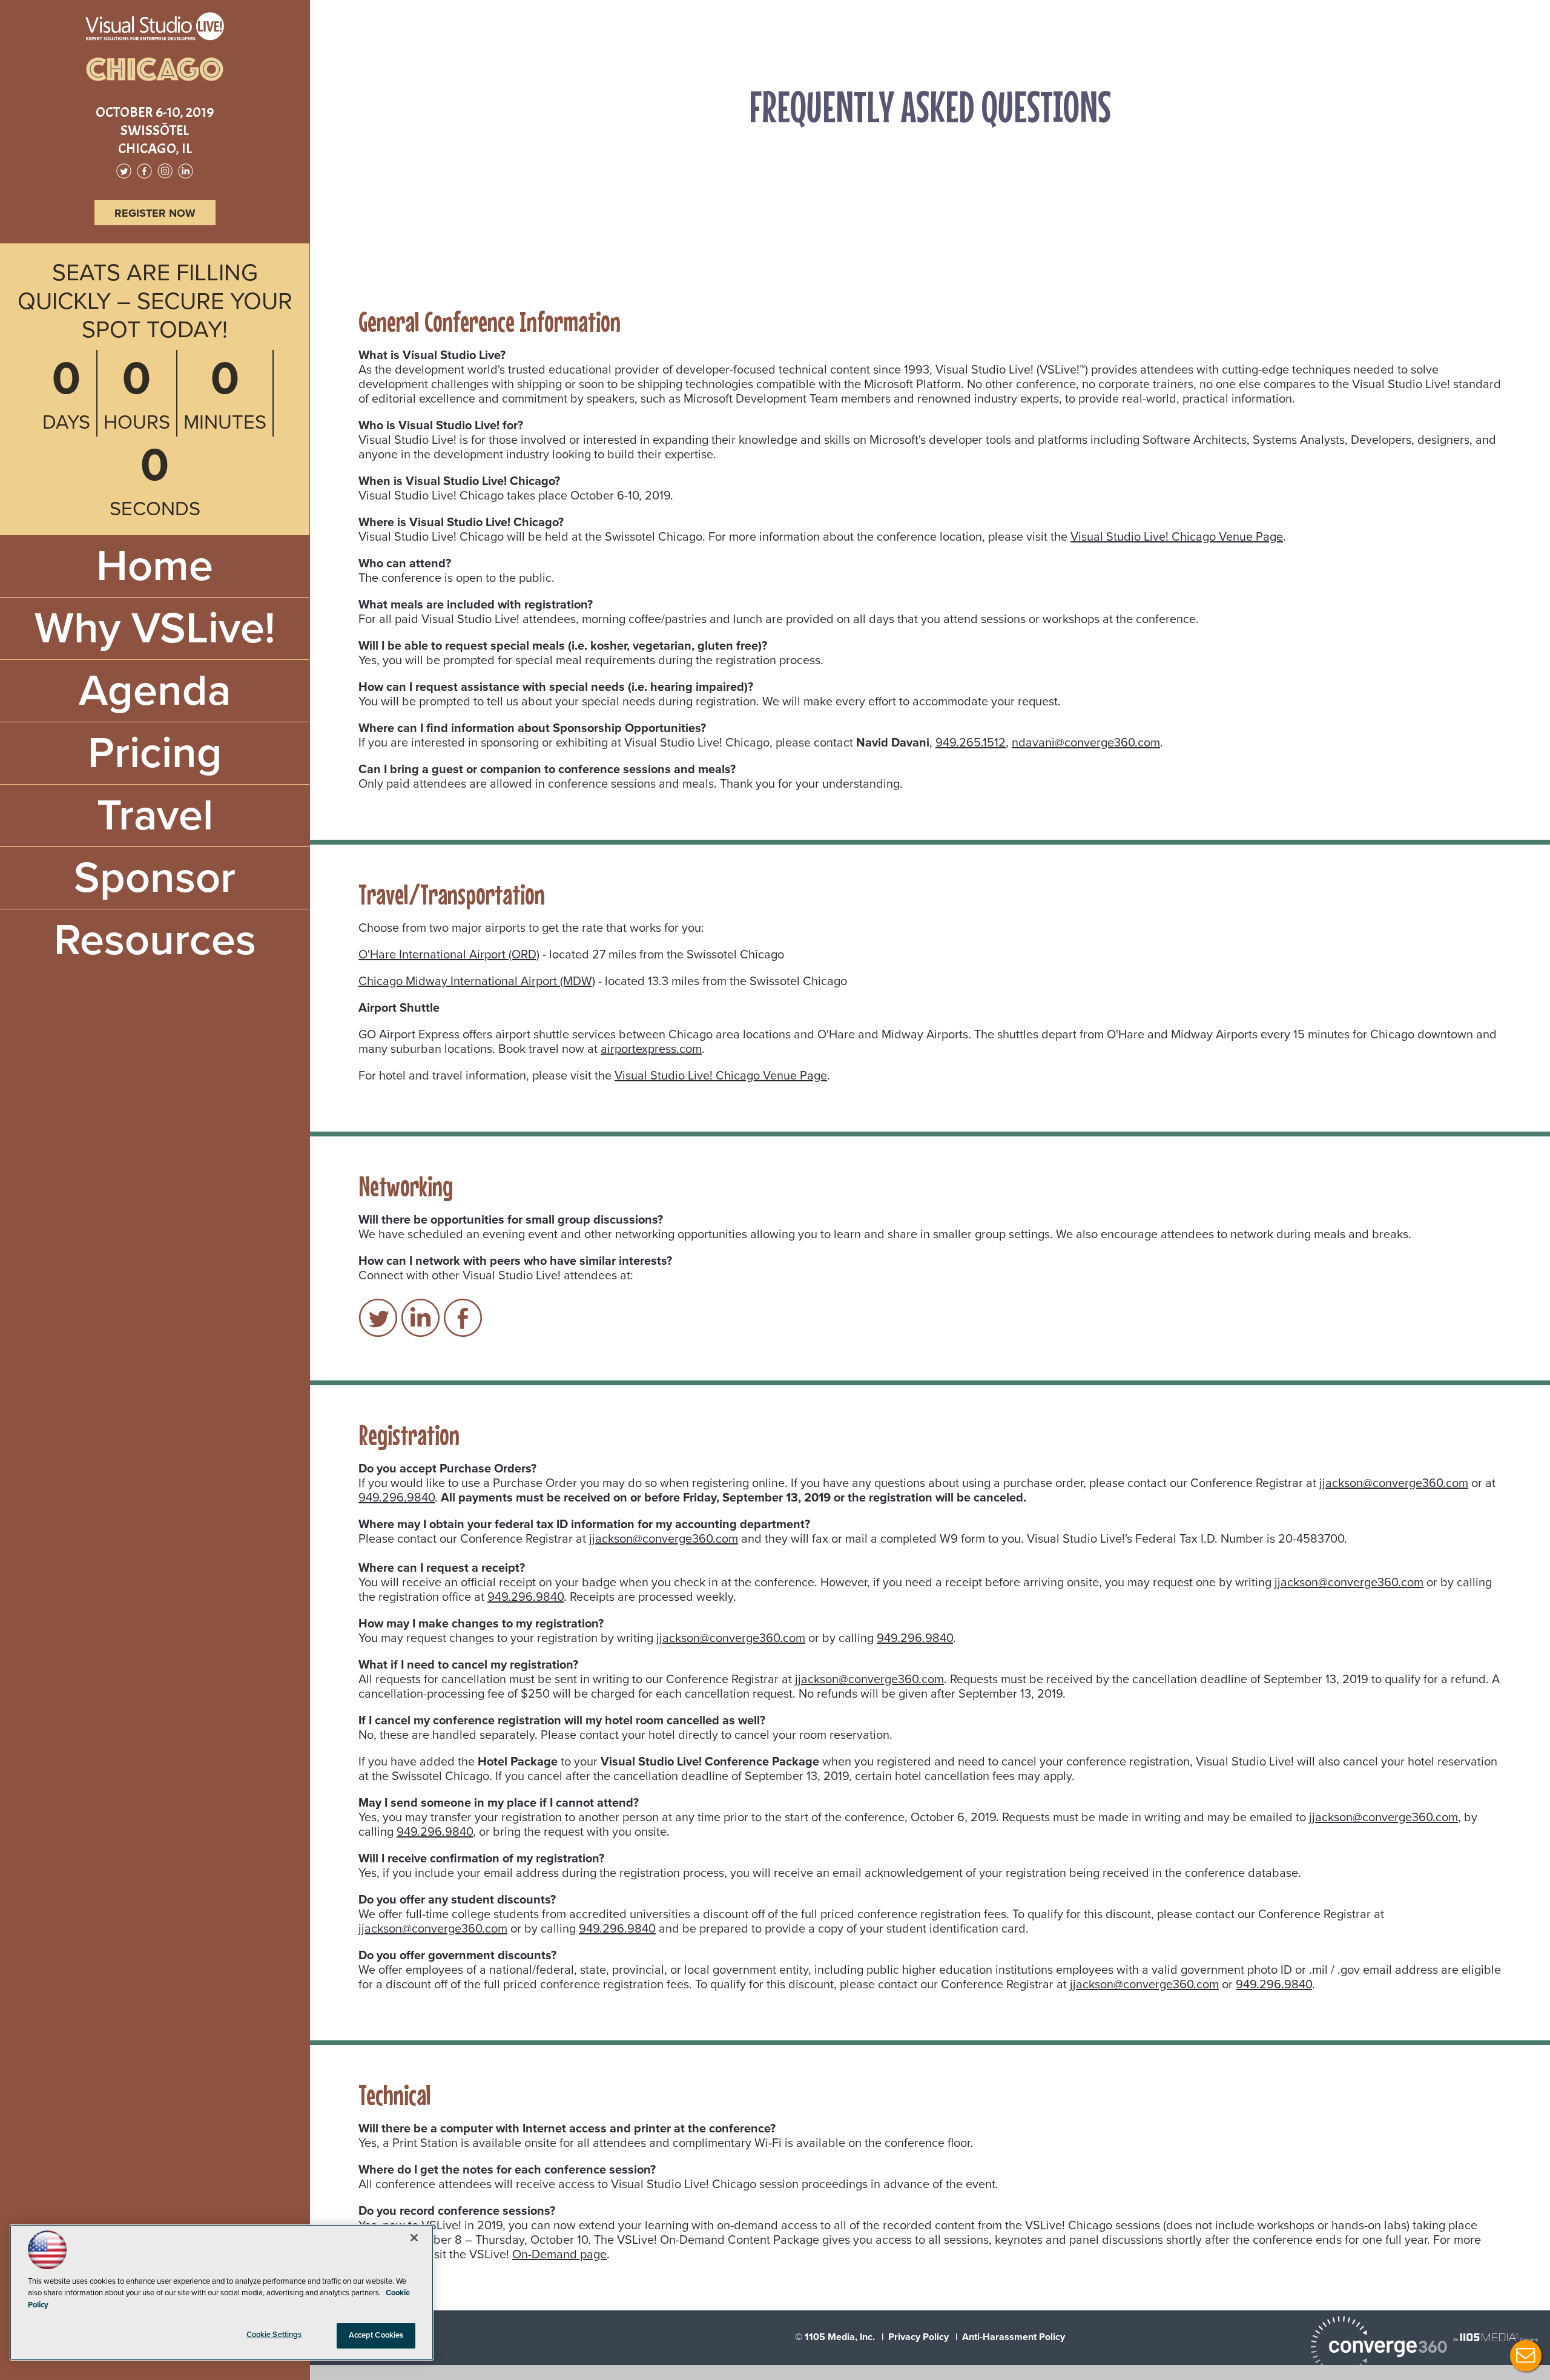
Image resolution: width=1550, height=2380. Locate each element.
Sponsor (155, 878)
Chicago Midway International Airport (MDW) (477, 981)
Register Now (155, 213)
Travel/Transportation (863, 182)
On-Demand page (559, 2255)
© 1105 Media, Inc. (835, 2337)
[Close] (414, 2238)
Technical (1070, 182)
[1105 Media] (1496, 2337)
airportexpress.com (651, 1049)
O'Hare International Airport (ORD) (449, 955)
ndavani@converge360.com (1086, 743)
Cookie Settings (274, 2335)
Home (155, 566)
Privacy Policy (918, 2337)
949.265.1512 (971, 743)
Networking (947, 182)
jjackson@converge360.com (1394, 1483)
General (788, 182)
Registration (1011, 182)
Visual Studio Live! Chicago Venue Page (1177, 537)
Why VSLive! (155, 628)
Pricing (155, 753)
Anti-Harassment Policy (1014, 2337)
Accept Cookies (376, 2335)
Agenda (155, 691)
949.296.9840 (397, 1498)
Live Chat (1526, 2356)
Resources (155, 940)
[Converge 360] (1379, 2348)
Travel (155, 816)
